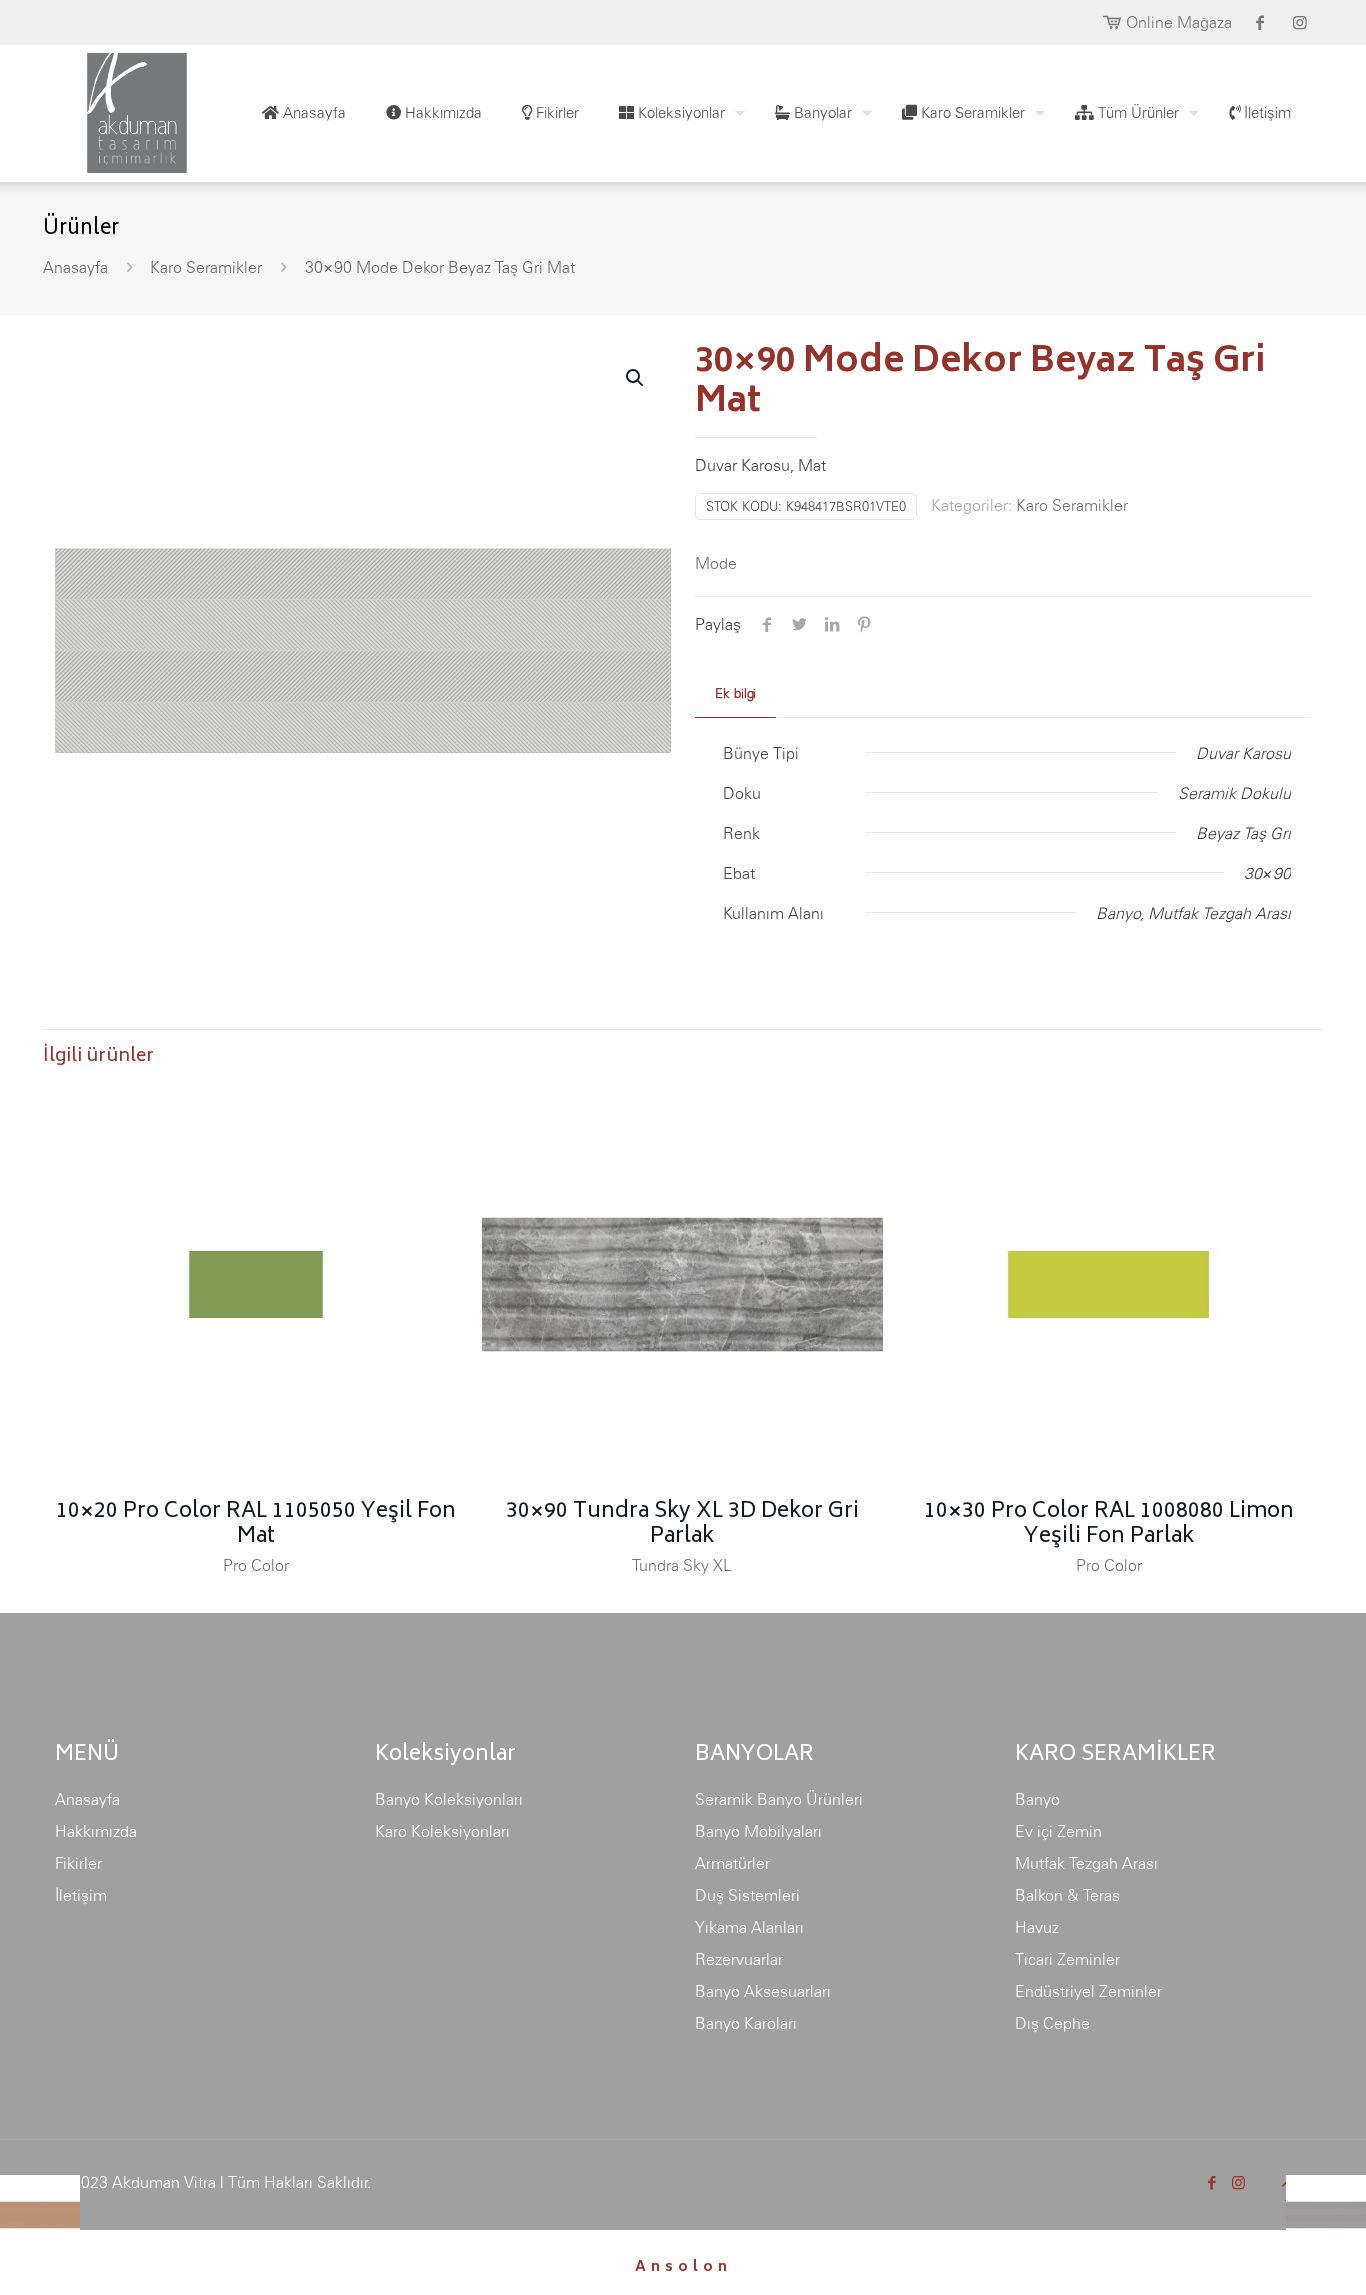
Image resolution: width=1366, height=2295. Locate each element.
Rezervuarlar (739, 1959)
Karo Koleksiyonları (442, 1831)
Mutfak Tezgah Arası (1086, 1863)
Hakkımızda (96, 1831)
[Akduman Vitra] (121, 108)
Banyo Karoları (746, 2023)
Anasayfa (75, 267)
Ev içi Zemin (1058, 1831)
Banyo (1037, 1799)
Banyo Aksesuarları (763, 1991)
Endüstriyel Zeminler (1088, 1991)
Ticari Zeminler (1067, 1959)
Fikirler (78, 1863)
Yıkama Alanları (749, 1927)
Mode (716, 563)
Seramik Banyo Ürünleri (779, 1799)
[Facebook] (1211, 2182)
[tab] (735, 694)
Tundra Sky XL (682, 1565)
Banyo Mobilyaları (758, 1831)
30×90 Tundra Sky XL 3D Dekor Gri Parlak (682, 1525)
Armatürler (732, 1863)
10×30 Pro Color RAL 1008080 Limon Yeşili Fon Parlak (1109, 1525)
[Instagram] (1238, 2182)
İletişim (81, 1895)
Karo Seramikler (206, 267)
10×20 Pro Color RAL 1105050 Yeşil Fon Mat (256, 1525)
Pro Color (256, 1565)
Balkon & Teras (1067, 1895)
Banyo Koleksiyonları (449, 1799)
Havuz (1037, 1927)
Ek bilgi (735, 693)
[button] (636, 378)
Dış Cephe (1052, 2023)
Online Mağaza (1179, 22)
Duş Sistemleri (747, 1895)
